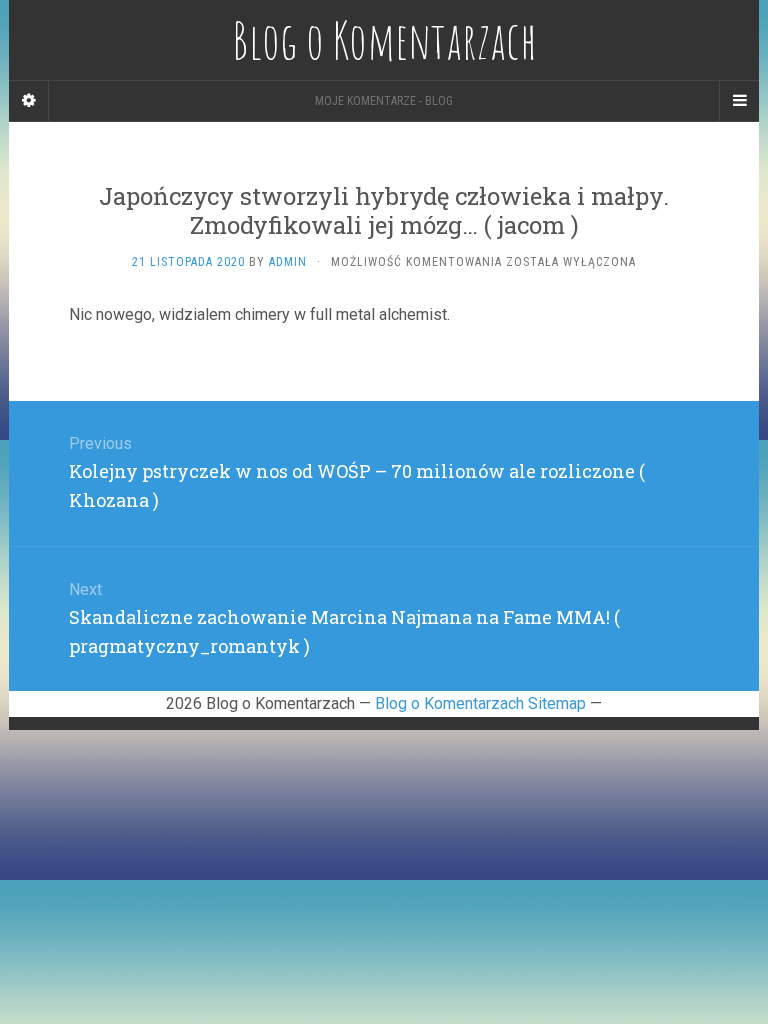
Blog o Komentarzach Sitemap (480, 703)
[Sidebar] (29, 101)
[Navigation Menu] (739, 101)
